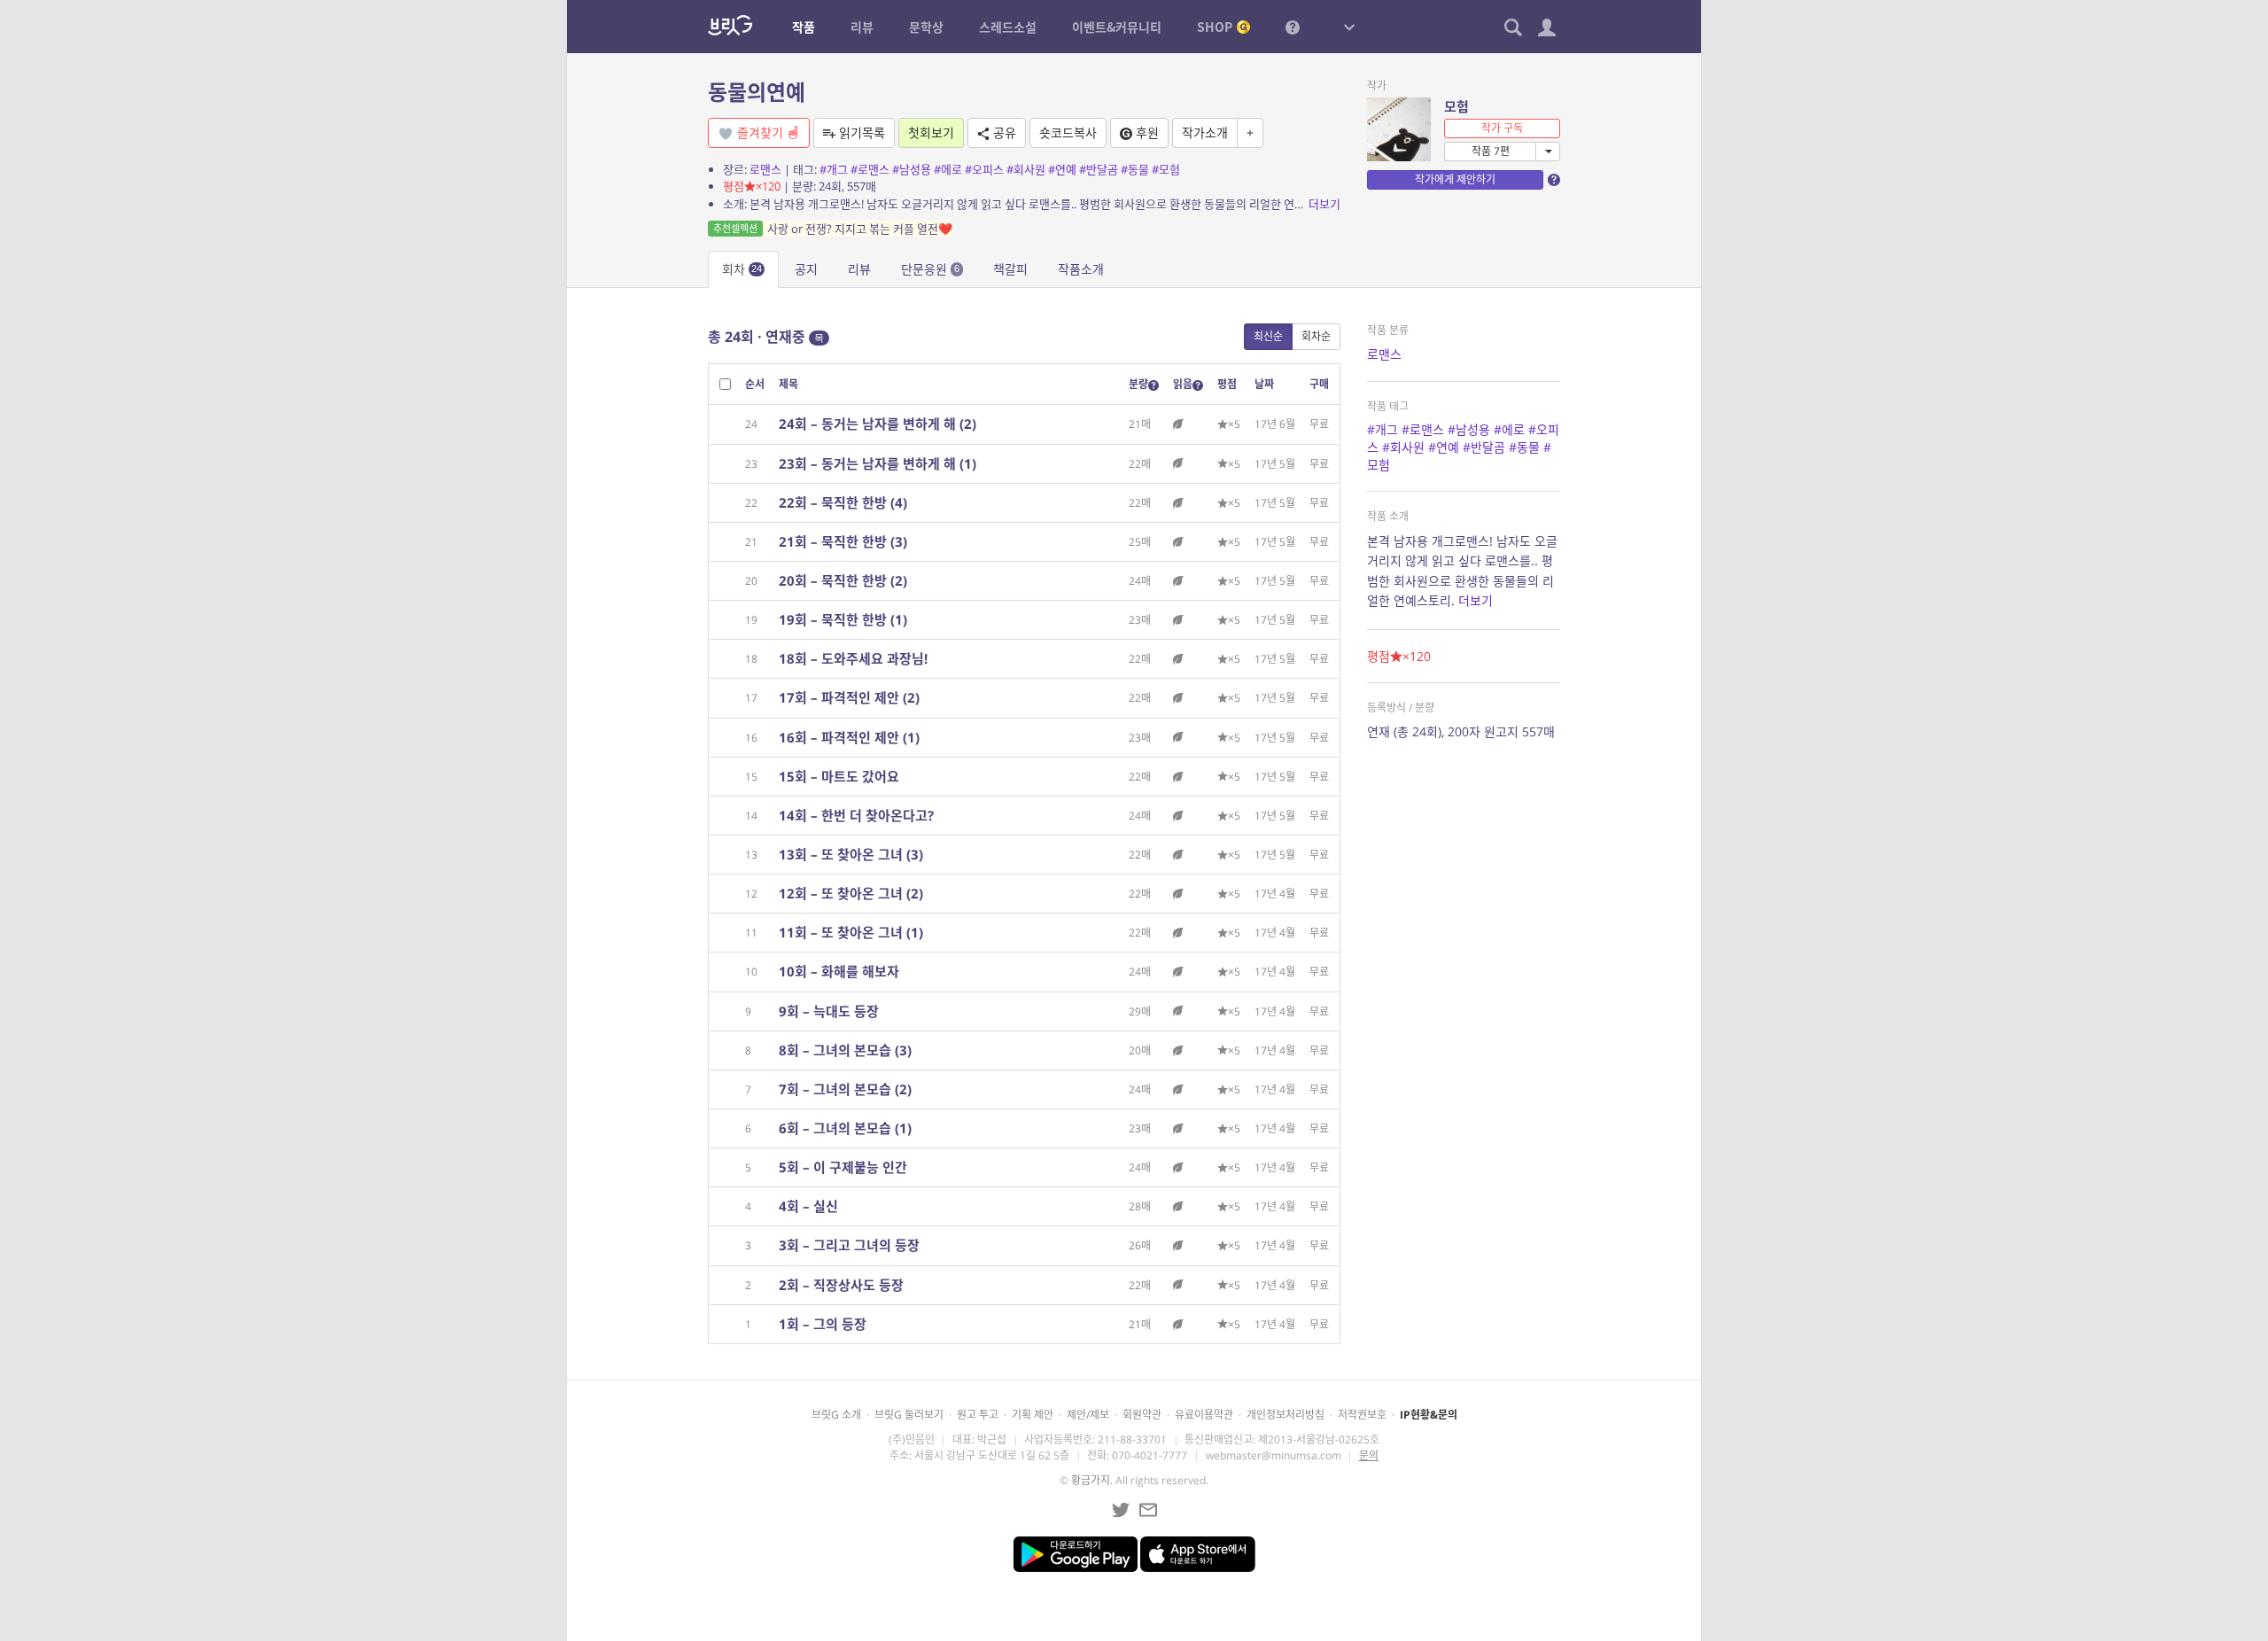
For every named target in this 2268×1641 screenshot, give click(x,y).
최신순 (1268, 336)
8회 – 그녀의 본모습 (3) (845, 1050)
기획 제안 (1033, 1415)
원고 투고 (978, 1415)
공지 (806, 269)
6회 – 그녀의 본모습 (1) (845, 1128)
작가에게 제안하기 (1455, 179)
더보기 (1324, 204)
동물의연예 (757, 92)
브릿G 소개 (836, 1415)
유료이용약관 (1204, 1415)
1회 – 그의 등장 (823, 1324)
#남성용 (912, 169)
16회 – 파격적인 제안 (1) (849, 737)
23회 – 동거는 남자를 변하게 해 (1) (878, 463)
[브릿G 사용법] (1293, 27)
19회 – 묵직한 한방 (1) (843, 619)
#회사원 (1026, 169)
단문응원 (930, 269)
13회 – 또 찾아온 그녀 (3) (851, 854)
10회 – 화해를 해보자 (839, 971)
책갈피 (1010, 269)
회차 (742, 269)
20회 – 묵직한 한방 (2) (843, 580)
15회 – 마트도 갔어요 (839, 776)
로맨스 (765, 169)
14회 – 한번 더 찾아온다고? (856, 815)
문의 (1369, 1455)
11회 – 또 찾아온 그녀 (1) (851, 932)
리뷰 (859, 269)
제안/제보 (1088, 1415)
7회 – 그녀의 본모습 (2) (845, 1089)
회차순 (1316, 336)
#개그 (834, 169)
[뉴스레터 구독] (1148, 1510)
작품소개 (1081, 269)
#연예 (1062, 169)
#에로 (948, 169)
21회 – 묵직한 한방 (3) (843, 541)
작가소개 (1205, 132)
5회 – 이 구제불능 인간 (843, 1167)
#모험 (1166, 169)
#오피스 (984, 169)
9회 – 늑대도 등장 (829, 1011)
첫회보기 (931, 132)
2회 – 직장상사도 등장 (841, 1285)
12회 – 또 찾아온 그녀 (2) (851, 893)
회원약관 (1142, 1415)
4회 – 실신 (808, 1206)
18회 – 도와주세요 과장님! (853, 658)
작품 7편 (1491, 151)
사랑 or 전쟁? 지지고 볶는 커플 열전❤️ (833, 229)
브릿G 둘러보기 (909, 1415)
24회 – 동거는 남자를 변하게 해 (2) (878, 424)
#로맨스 (870, 169)
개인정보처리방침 (1285, 1415)
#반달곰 (1099, 169)
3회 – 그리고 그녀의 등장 (849, 1245)
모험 (1456, 106)
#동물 (1135, 169)
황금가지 (1091, 1480)
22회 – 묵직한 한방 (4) (843, 502)
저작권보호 (1362, 1415)
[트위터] (1121, 1510)
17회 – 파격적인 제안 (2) (849, 697)
